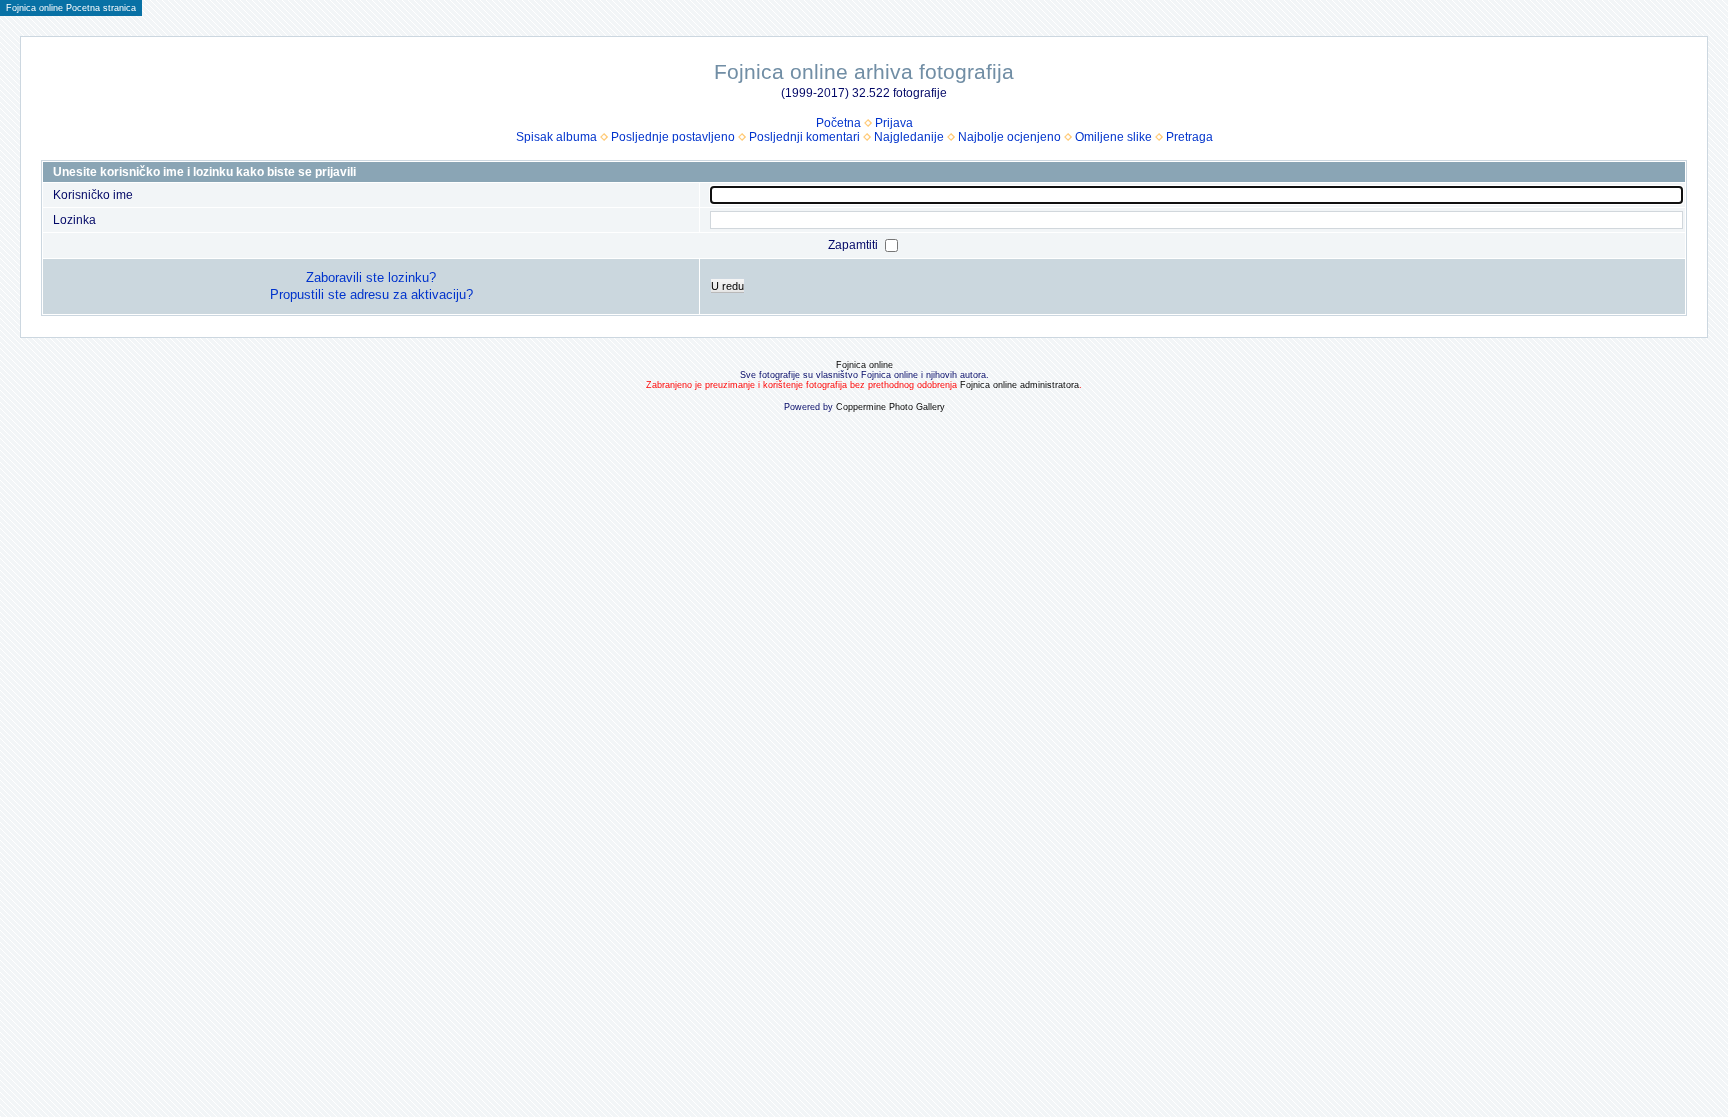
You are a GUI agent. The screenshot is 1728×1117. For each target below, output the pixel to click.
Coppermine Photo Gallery (890, 407)
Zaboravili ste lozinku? (371, 277)
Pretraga (1189, 137)
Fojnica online (864, 365)
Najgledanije (909, 137)
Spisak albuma (556, 137)
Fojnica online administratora (1019, 385)
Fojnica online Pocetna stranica (71, 8)
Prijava (894, 123)
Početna (838, 123)
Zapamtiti (854, 245)
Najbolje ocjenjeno (1009, 137)
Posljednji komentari (804, 137)
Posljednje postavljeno (673, 137)
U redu (727, 286)
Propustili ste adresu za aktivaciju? (371, 294)
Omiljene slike (1113, 137)
